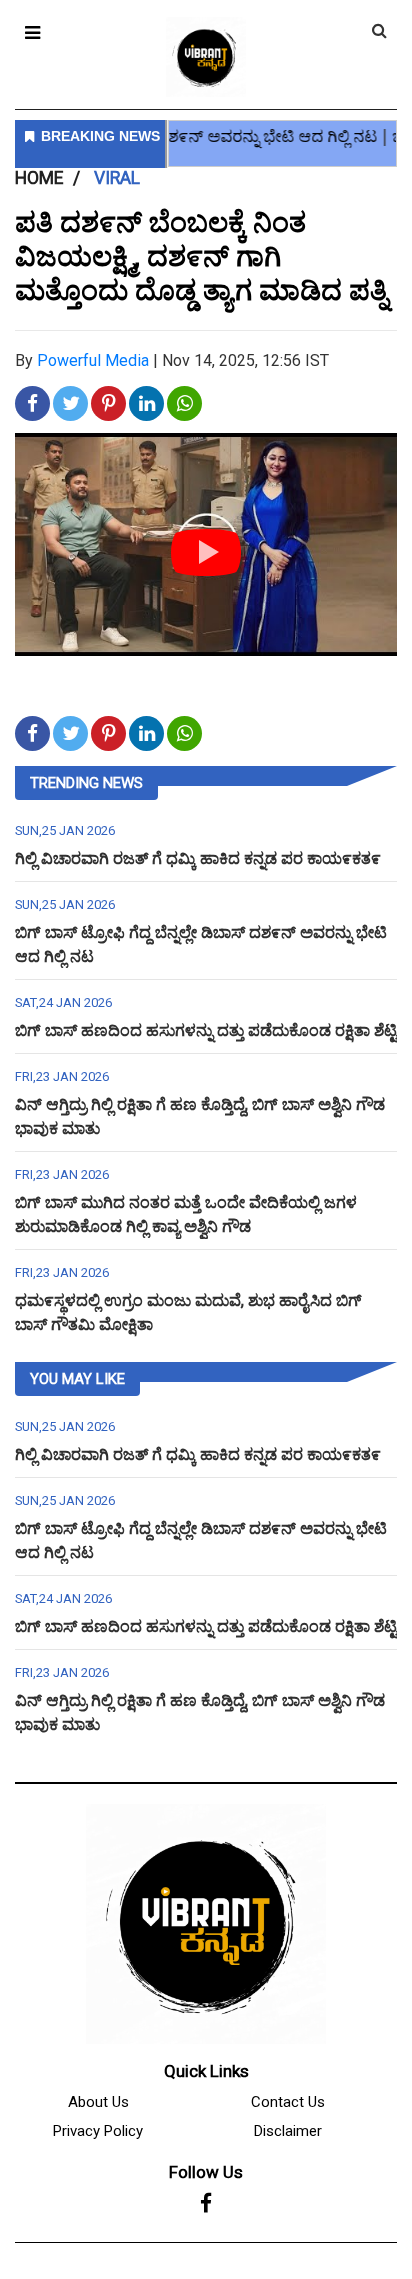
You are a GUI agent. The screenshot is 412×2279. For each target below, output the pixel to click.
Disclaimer (288, 2131)
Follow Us (206, 2172)
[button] (32, 32)
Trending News (86, 783)
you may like (77, 1379)
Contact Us (288, 2102)
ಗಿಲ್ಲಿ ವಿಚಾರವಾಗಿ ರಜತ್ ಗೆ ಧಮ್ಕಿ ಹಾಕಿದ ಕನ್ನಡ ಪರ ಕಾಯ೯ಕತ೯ (198, 858)
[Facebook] (206, 2204)
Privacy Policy (98, 2131)
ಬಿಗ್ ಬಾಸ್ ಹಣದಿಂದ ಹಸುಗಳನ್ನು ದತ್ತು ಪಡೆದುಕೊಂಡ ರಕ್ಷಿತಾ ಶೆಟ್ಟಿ (206, 1030)
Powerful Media (93, 360)
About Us (98, 2102)
